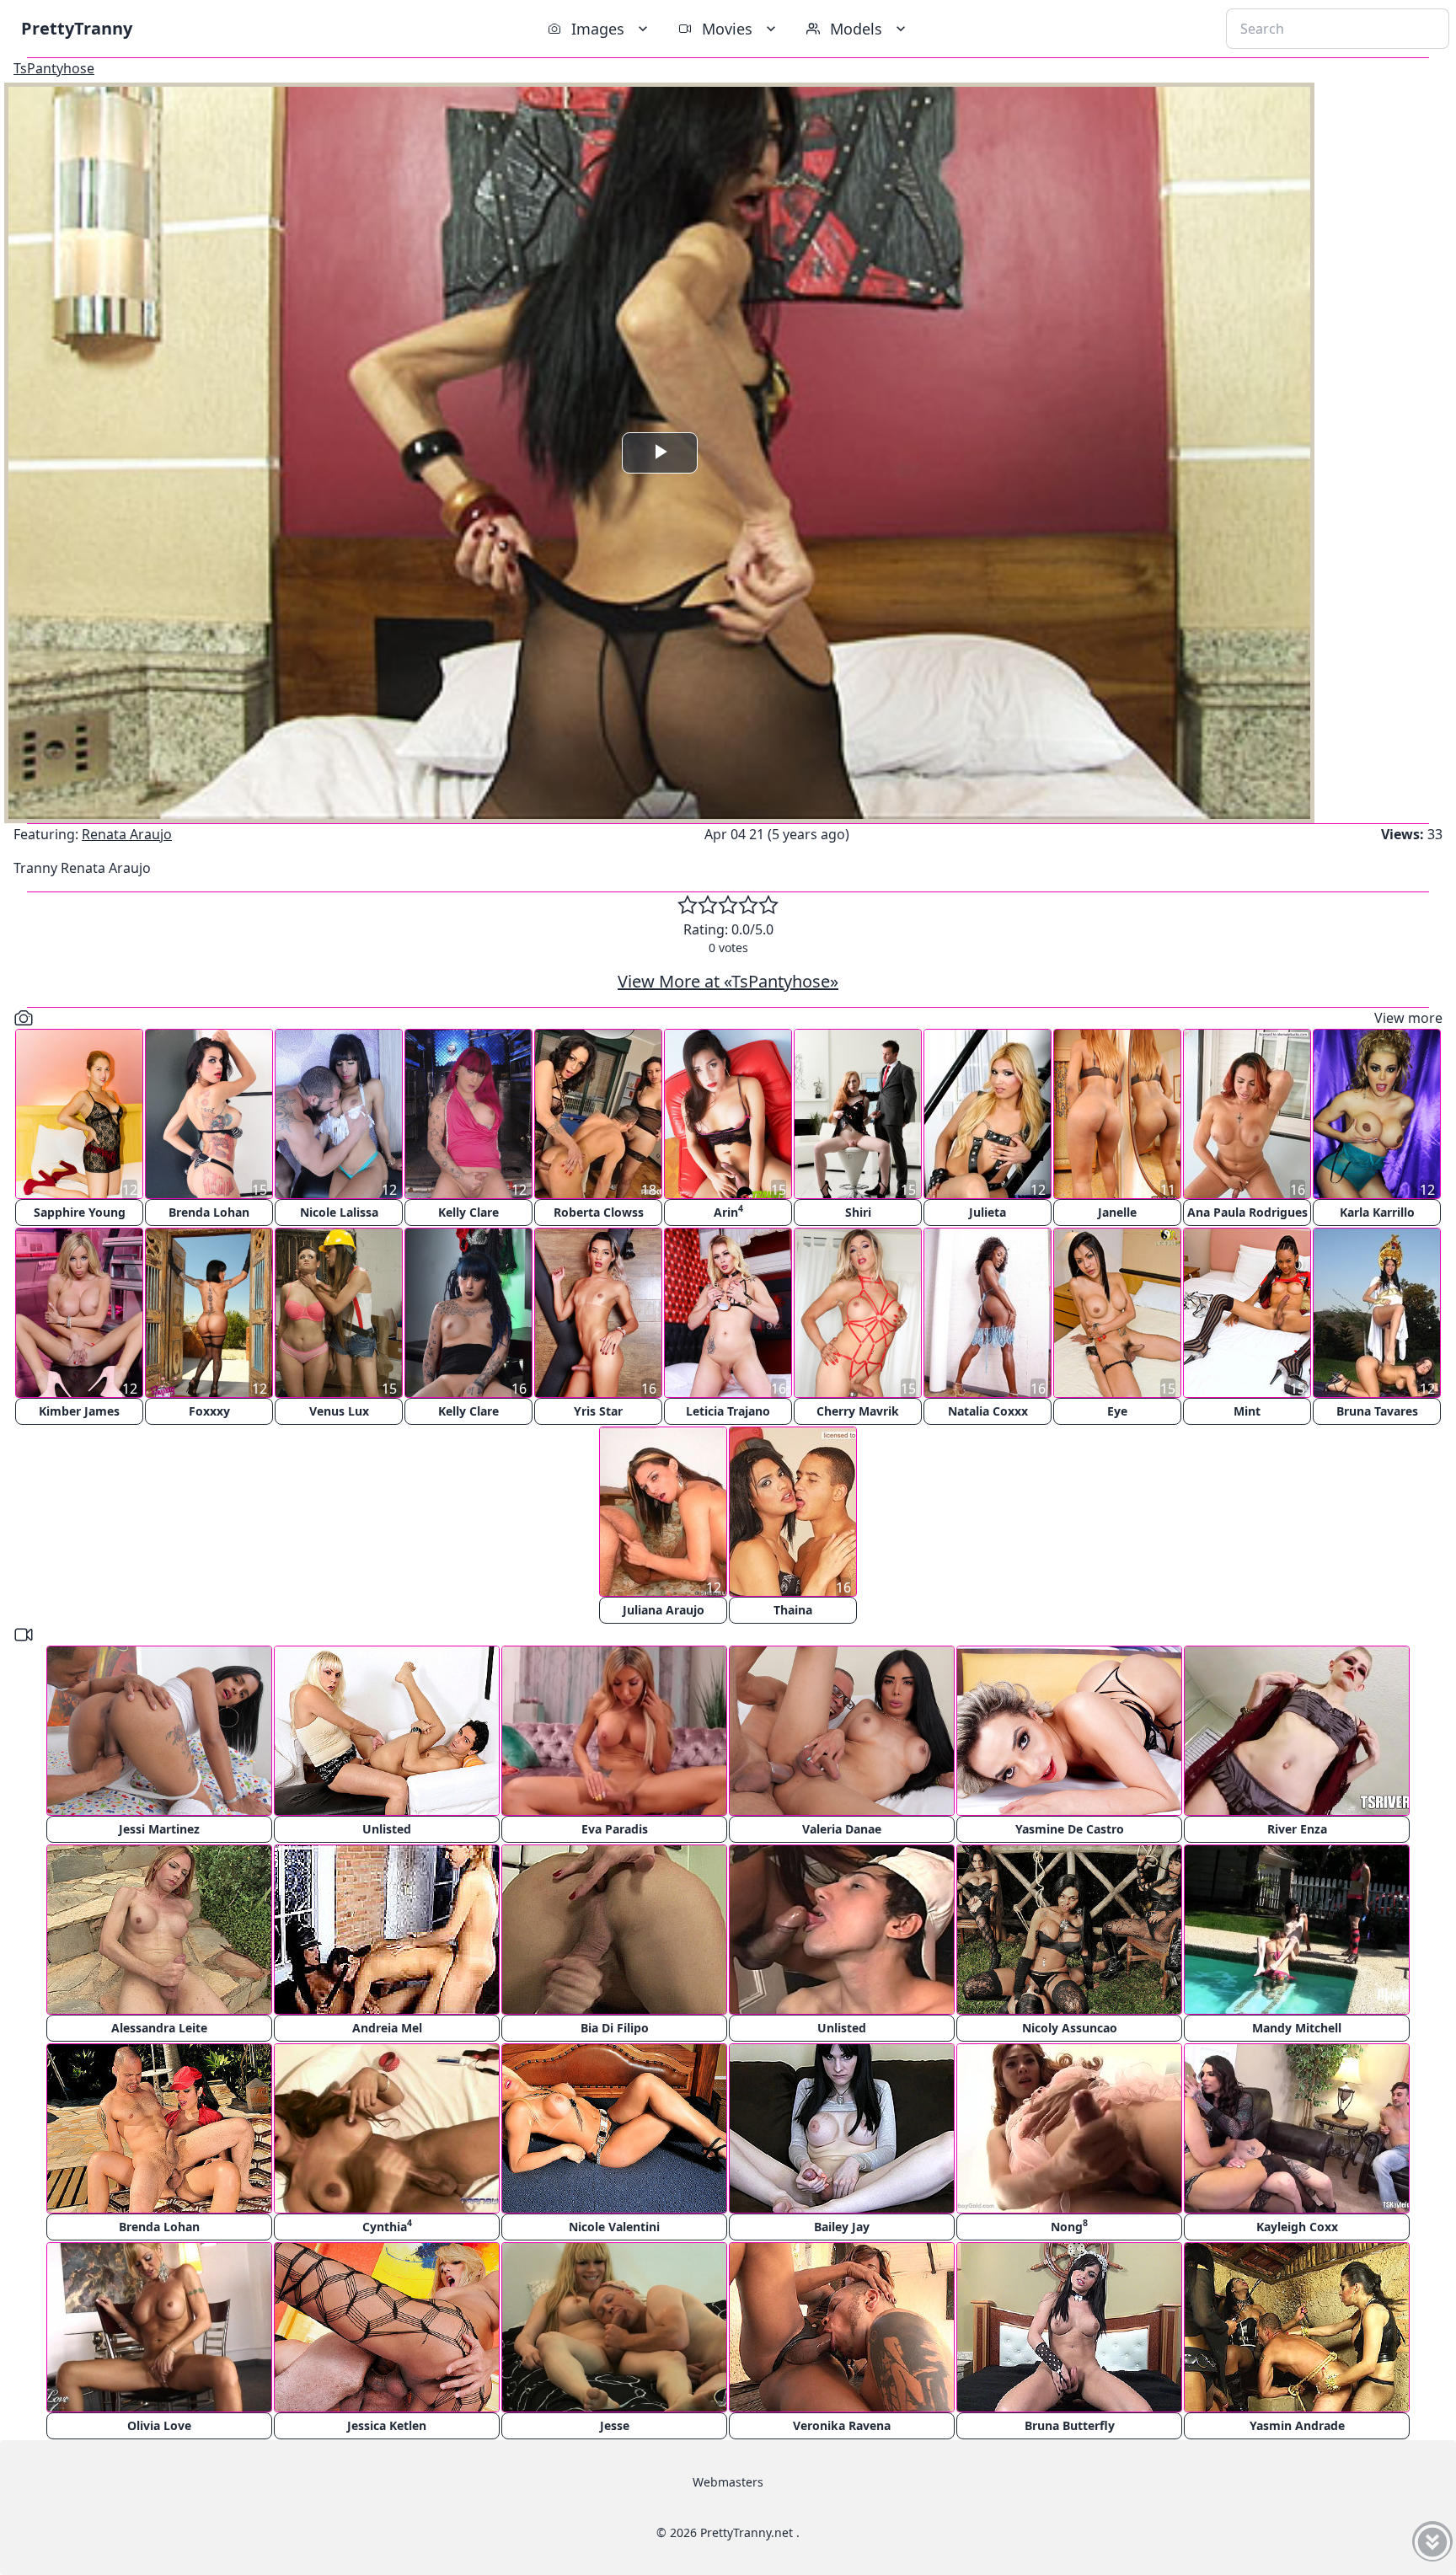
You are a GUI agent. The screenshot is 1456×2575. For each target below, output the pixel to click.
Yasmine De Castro (1070, 1829)
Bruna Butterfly (1070, 2425)
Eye (1117, 1411)
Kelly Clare (468, 1212)
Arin (728, 1211)
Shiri (858, 1212)
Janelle (1117, 1212)
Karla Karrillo (1377, 1212)
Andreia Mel (387, 2028)
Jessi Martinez (159, 1829)
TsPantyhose (54, 68)
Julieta (988, 1212)
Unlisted (387, 1829)
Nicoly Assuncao (1070, 2028)
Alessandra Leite (159, 2028)
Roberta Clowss (599, 1212)
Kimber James (79, 1411)
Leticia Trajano (728, 1411)
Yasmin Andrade (1297, 2425)
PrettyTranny (77, 28)
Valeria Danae (842, 1829)
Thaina (793, 1610)
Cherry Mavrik (858, 1411)
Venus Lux (339, 1411)
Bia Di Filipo (615, 2028)
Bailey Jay (842, 2227)
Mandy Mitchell (1297, 2028)
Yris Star (598, 1411)
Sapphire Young (80, 1212)
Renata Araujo (127, 834)
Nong (1069, 2226)
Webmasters (728, 2482)
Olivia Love (159, 2425)
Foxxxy (209, 1411)
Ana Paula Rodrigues (1247, 1212)
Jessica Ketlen (387, 2425)
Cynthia (387, 2226)
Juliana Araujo (664, 1610)
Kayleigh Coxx (1297, 2227)
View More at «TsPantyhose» (728, 981)
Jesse (615, 2425)
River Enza (1297, 1829)
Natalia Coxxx (988, 1411)
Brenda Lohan (209, 1212)
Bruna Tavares (1377, 1411)
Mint (1247, 1411)
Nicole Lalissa (339, 1212)
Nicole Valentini (614, 2227)
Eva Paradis (615, 1829)
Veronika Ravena (842, 2425)
